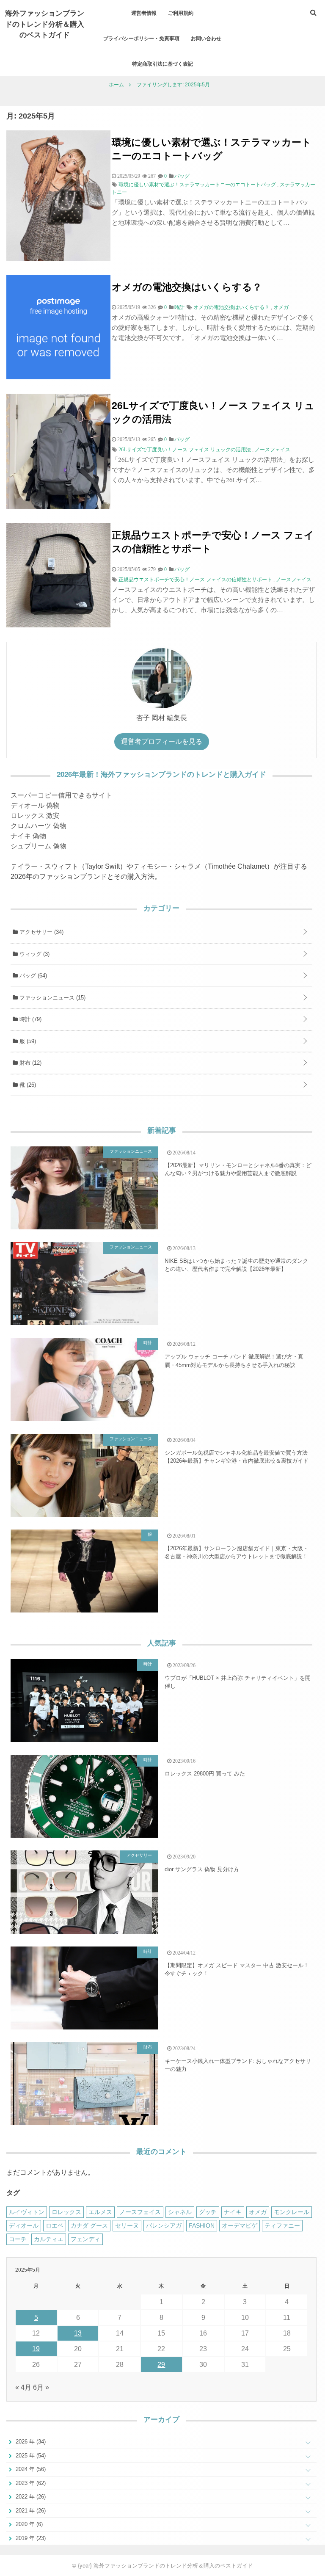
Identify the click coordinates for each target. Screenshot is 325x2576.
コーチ (18, 2239)
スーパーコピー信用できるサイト (61, 795)
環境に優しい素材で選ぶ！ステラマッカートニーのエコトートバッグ (212, 148)
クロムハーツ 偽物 (39, 826)
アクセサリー (41, 932)
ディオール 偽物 (35, 805)
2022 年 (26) (30, 2497)
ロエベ (55, 2225)
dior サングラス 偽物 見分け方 (202, 1869)
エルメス (100, 2212)
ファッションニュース (52, 998)
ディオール (24, 2225)
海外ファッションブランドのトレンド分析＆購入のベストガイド (45, 23)
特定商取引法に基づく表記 (162, 64)
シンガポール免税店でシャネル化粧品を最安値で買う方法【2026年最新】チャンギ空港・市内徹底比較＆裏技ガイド (237, 1457)
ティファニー (282, 2225)
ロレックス (66, 2212)
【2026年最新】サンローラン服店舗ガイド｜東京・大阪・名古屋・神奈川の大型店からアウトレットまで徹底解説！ (237, 1553)
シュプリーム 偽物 (39, 846)
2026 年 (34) (30, 2442)
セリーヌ (127, 2225)
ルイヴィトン (27, 2212)
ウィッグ (34, 954)
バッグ (32, 976)
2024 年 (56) (30, 2469)
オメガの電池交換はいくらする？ (187, 286)
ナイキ (233, 2212)
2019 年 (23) (30, 2538)
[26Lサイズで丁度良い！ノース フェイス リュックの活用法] (58, 507)
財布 (30, 1063)
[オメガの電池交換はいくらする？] (58, 377)
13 (78, 2333)
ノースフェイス (273, 450)
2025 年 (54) (30, 2456)
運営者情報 (144, 13)
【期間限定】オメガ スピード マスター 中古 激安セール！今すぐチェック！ (237, 1970)
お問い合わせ (206, 38)
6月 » (41, 2387)
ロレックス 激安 (35, 816)
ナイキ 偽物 (28, 836)
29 (161, 2365)
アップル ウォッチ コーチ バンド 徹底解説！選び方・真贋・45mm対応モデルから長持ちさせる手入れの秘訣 (234, 1361)
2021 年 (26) (30, 2511)
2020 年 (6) (28, 2524)
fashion (202, 2225)
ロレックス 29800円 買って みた (205, 1774)
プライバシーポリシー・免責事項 (141, 38)
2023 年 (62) (30, 2483)
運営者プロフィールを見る (162, 741)
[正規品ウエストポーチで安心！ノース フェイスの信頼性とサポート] (58, 625)
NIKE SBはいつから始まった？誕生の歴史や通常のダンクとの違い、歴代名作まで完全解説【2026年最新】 (236, 1265)
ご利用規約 (181, 13)
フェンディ (85, 2239)
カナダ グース (89, 2225)
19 (36, 2349)
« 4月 (23, 2387)
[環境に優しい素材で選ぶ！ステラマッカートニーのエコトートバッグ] (58, 258)
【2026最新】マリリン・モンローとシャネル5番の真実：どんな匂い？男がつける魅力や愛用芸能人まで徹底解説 (238, 1169)
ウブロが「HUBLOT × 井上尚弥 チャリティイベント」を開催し (238, 1682)
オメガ (281, 307)
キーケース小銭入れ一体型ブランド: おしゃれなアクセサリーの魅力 (238, 2065)
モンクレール (292, 2212)
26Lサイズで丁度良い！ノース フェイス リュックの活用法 (213, 412)
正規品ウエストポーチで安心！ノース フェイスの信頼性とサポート (213, 541)
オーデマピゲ (240, 2225)
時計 (30, 1019)
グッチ (208, 2212)
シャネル (180, 2212)
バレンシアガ (164, 2225)
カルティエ (49, 2239)
